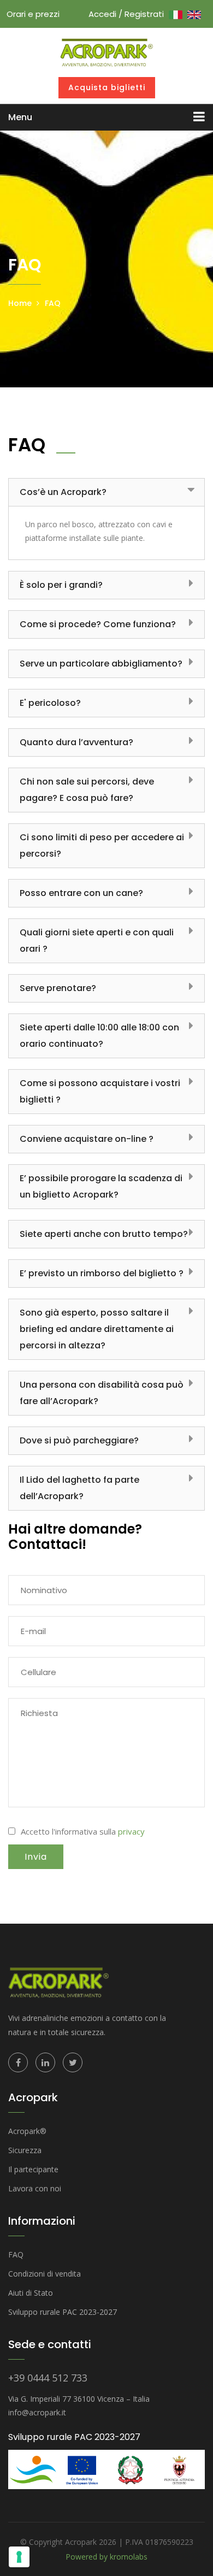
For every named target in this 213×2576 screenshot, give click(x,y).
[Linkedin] (45, 2062)
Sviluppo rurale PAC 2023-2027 (63, 2312)
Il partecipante (33, 2169)
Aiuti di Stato (31, 2293)
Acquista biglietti (107, 87)
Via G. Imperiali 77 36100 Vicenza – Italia (79, 2399)
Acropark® (27, 2131)
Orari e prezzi (33, 14)
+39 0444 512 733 (48, 2378)
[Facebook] (18, 2062)
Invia (36, 1857)
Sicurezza (25, 2150)
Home (20, 303)
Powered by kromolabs (106, 2557)
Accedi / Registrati (126, 14)
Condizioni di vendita (45, 2274)
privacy (131, 1831)
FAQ (53, 303)
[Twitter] (73, 2062)
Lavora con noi (35, 2188)
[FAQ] (106, 51)
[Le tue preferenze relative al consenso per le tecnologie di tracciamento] (19, 2557)
